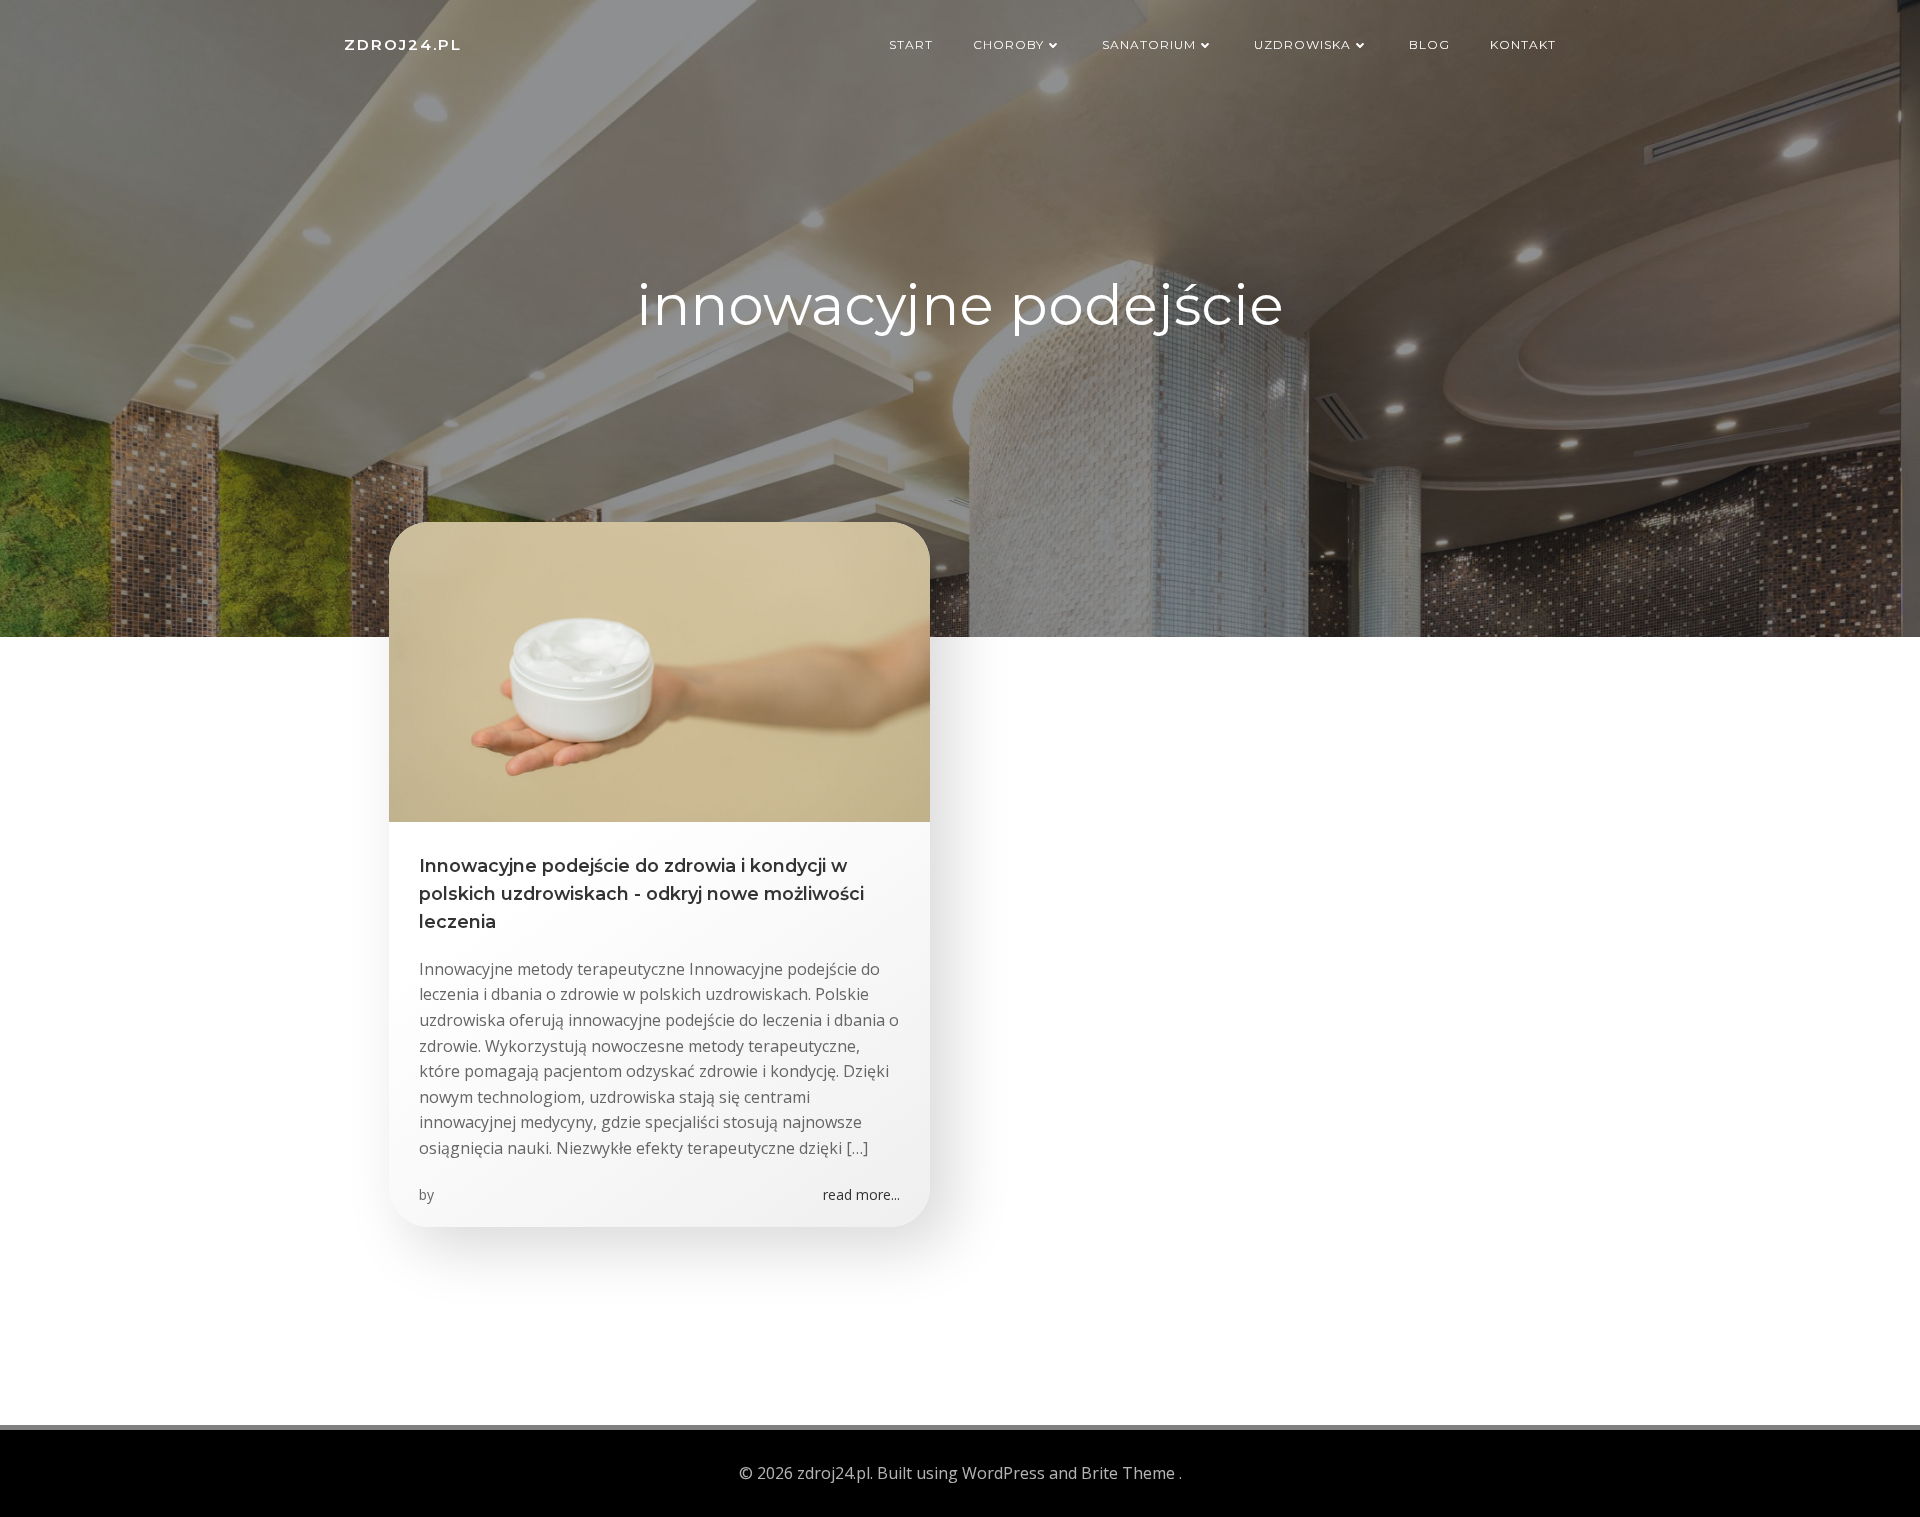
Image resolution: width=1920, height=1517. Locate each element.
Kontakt (1523, 44)
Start (911, 44)
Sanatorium (1149, 44)
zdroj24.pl (403, 44)
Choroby (1008, 44)
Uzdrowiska (1302, 44)
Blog (1429, 44)
